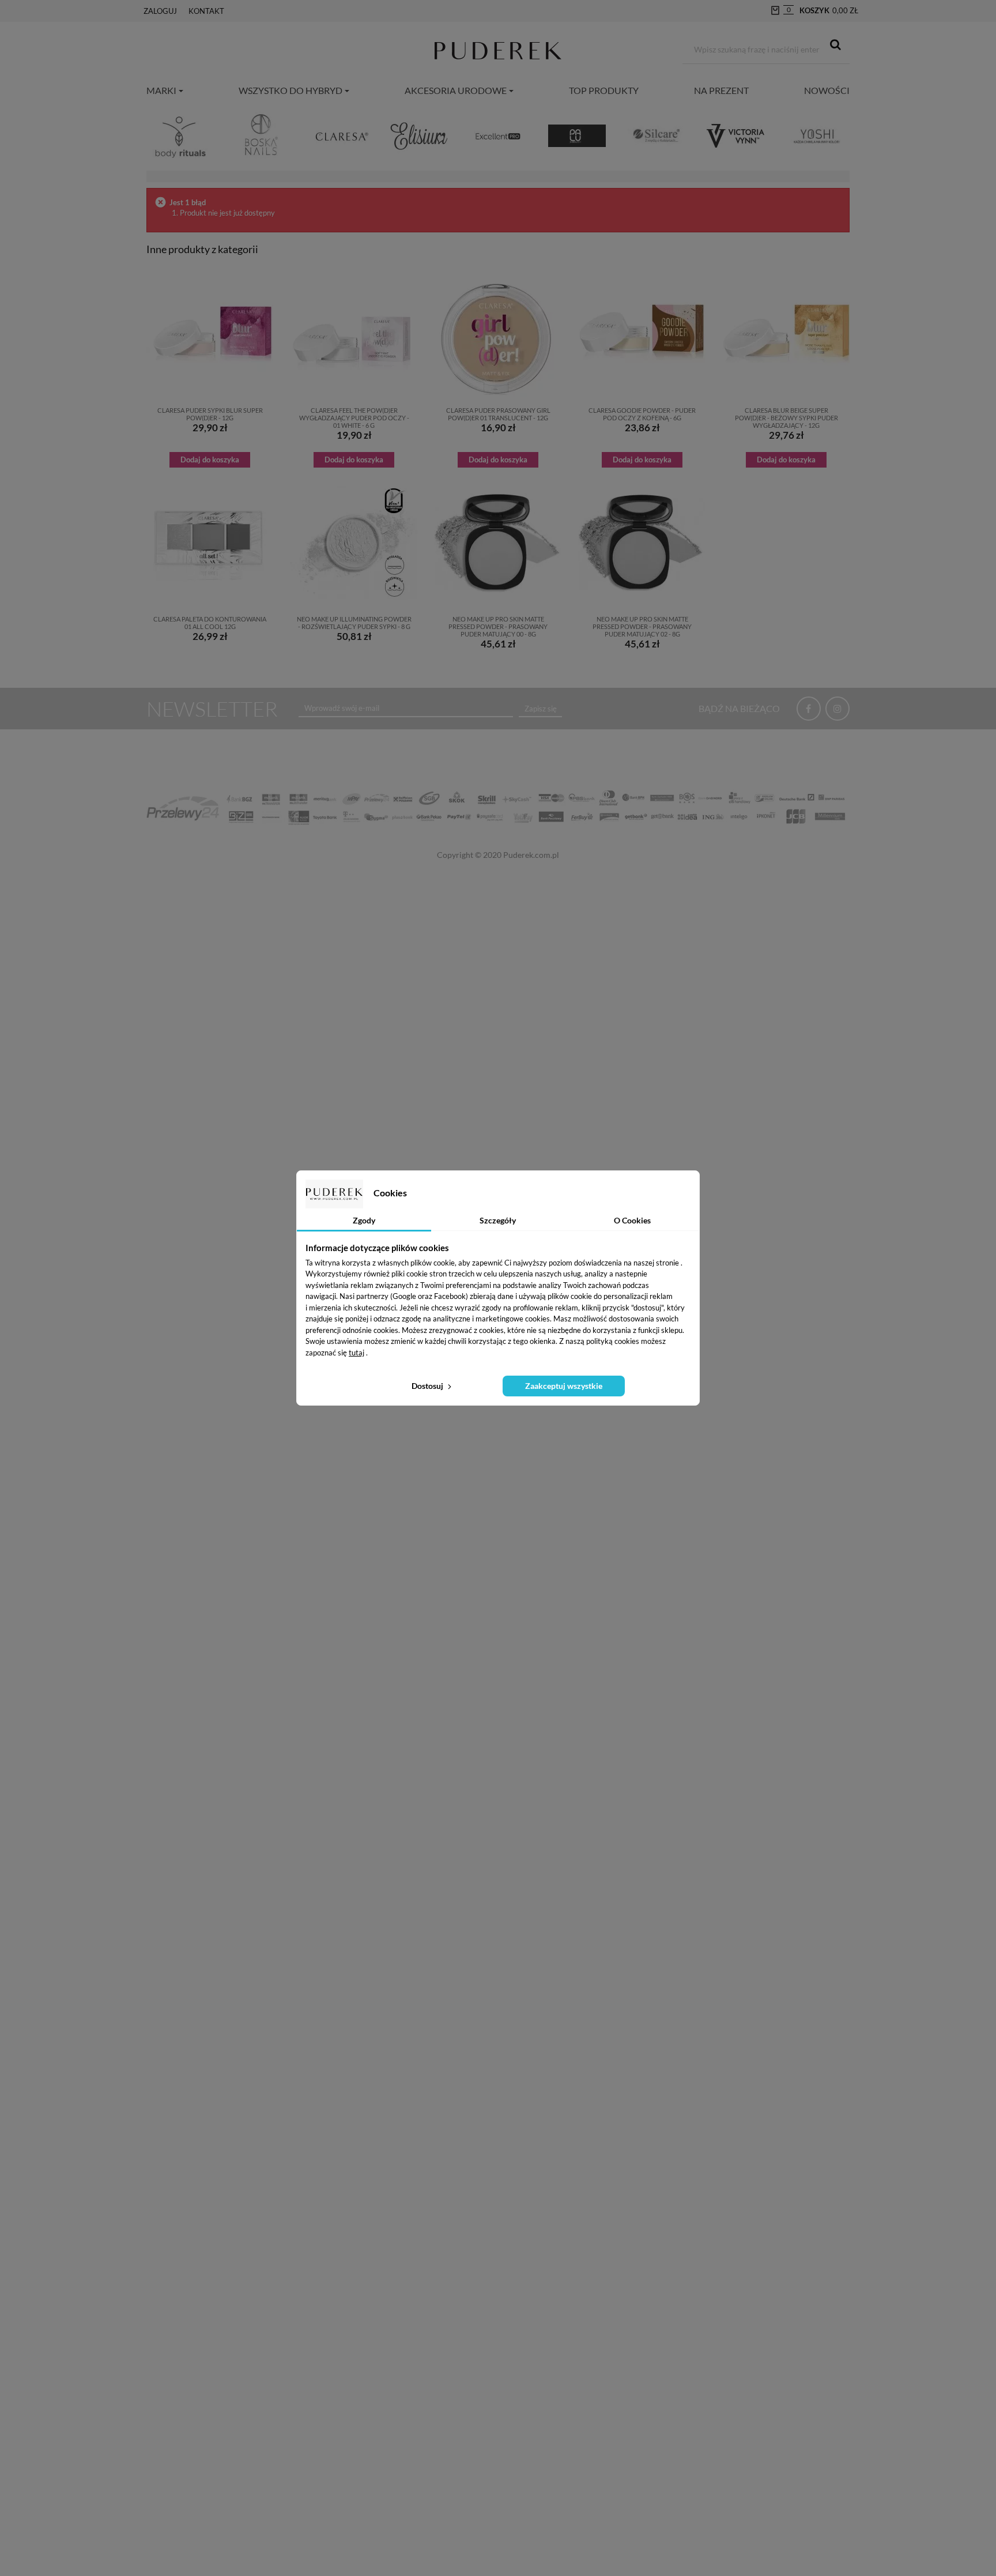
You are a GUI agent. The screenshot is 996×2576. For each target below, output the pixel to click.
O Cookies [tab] (632, 1220)
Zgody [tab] (364, 1220)
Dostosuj (428, 1386)
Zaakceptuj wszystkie (564, 1386)
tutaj (356, 1353)
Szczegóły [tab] (498, 1220)
